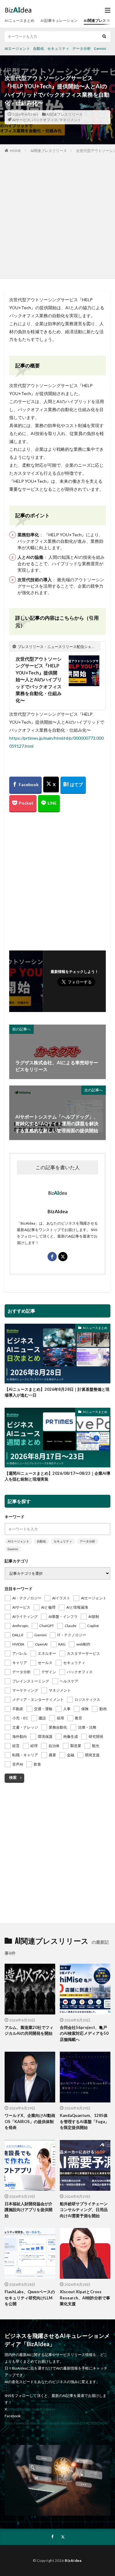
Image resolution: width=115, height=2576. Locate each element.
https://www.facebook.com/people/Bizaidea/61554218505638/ (56, 2423)
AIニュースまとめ (19, 20)
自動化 (39, 48)
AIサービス (21, 120)
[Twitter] (51, 785)
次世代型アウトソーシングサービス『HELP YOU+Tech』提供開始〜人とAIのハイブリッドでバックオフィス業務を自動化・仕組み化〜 (39, 680)
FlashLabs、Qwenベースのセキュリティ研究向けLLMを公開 (30, 2298)
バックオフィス (45, 120)
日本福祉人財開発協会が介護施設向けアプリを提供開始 (29, 2210)
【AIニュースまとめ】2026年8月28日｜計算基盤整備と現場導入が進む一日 (57, 1392)
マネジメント (70, 120)
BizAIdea (73, 2560)
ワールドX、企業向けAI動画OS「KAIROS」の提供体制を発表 (30, 2121)
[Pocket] (23, 804)
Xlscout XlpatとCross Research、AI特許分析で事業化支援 (85, 2298)
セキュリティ (58, 48)
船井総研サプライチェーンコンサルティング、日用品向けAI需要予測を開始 (84, 2210)
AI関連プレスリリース (65, 114)
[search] (104, 36)
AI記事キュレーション (59, 20)
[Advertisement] (57, 215)
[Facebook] (25, 785)
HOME (15, 151)
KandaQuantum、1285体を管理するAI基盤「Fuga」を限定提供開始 (84, 2121)
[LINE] (49, 804)
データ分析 (82, 48)
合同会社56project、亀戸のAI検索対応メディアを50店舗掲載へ (84, 2033)
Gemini (100, 48)
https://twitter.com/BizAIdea (32, 2409)
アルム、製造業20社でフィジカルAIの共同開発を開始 (29, 2030)
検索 (13, 1777)
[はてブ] (73, 785)
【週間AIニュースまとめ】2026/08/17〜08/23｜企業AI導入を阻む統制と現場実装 (57, 1476)
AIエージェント (17, 48)
